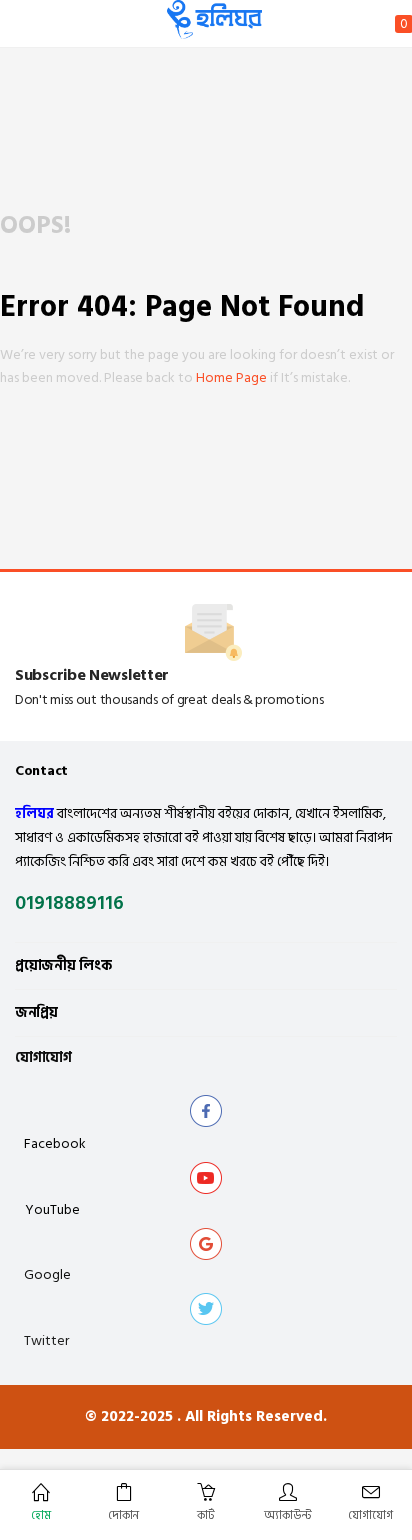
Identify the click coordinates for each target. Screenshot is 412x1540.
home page (231, 377)
